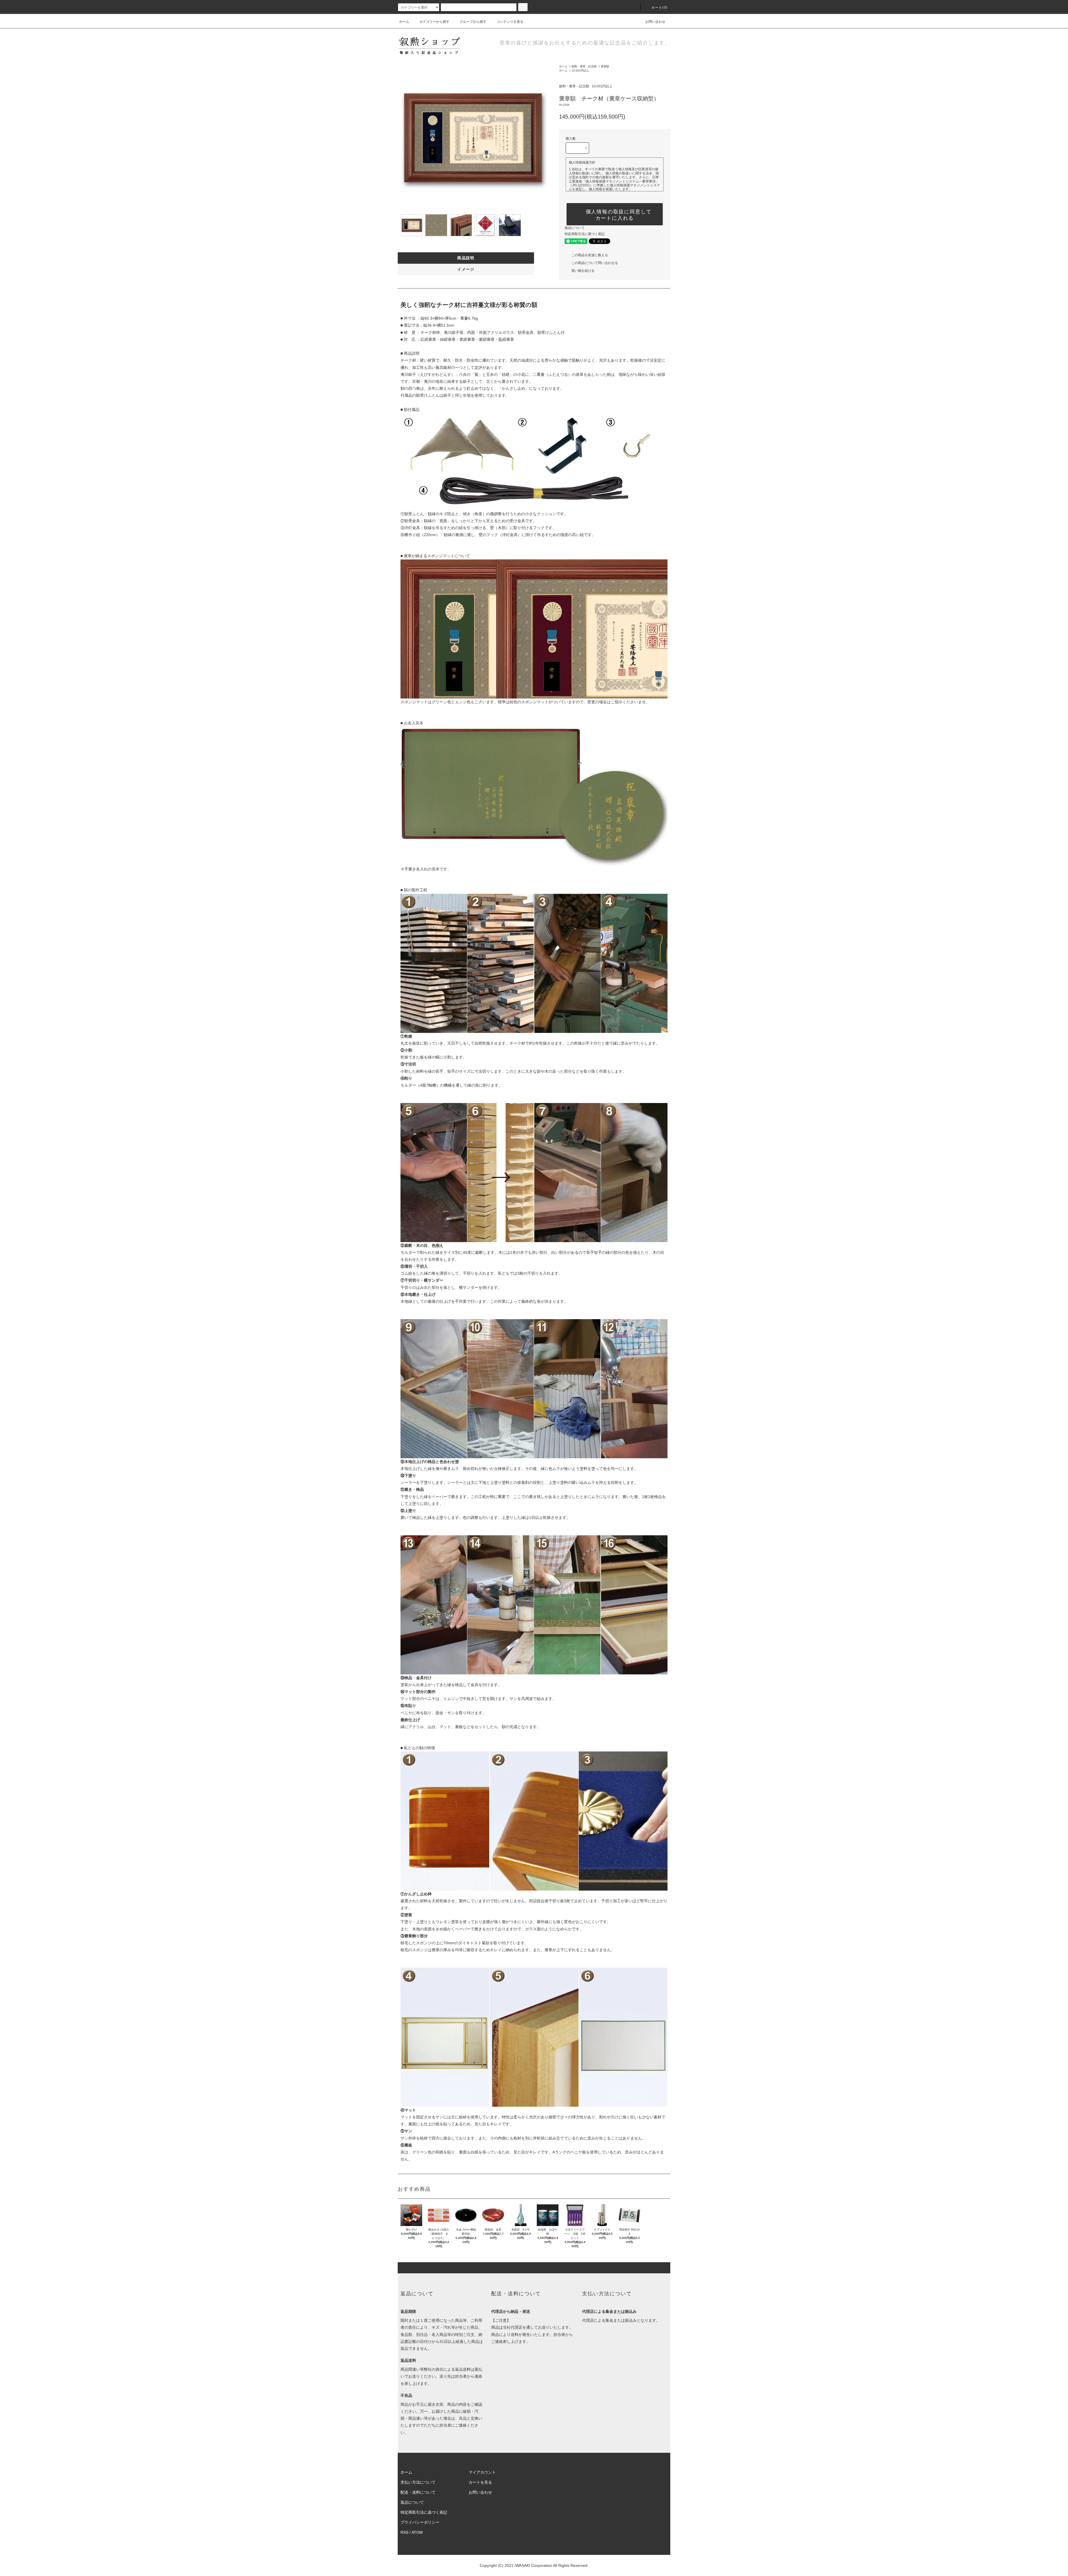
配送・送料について (418, 2492)
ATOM (417, 2532)
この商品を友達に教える (590, 255)
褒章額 (605, 66)
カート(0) (659, 8)
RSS (404, 2532)
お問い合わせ (655, 22)
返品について (575, 228)
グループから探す (473, 22)
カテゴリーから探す (434, 22)
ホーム (404, 22)
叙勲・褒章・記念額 (584, 66)
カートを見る (480, 2482)
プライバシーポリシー (420, 2522)
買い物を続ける (583, 271)
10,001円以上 (580, 71)
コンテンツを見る (510, 22)
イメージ (466, 269)
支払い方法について (418, 2482)
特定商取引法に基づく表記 (585, 234)
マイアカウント (482, 2472)
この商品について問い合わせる (595, 263)
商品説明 (466, 258)
